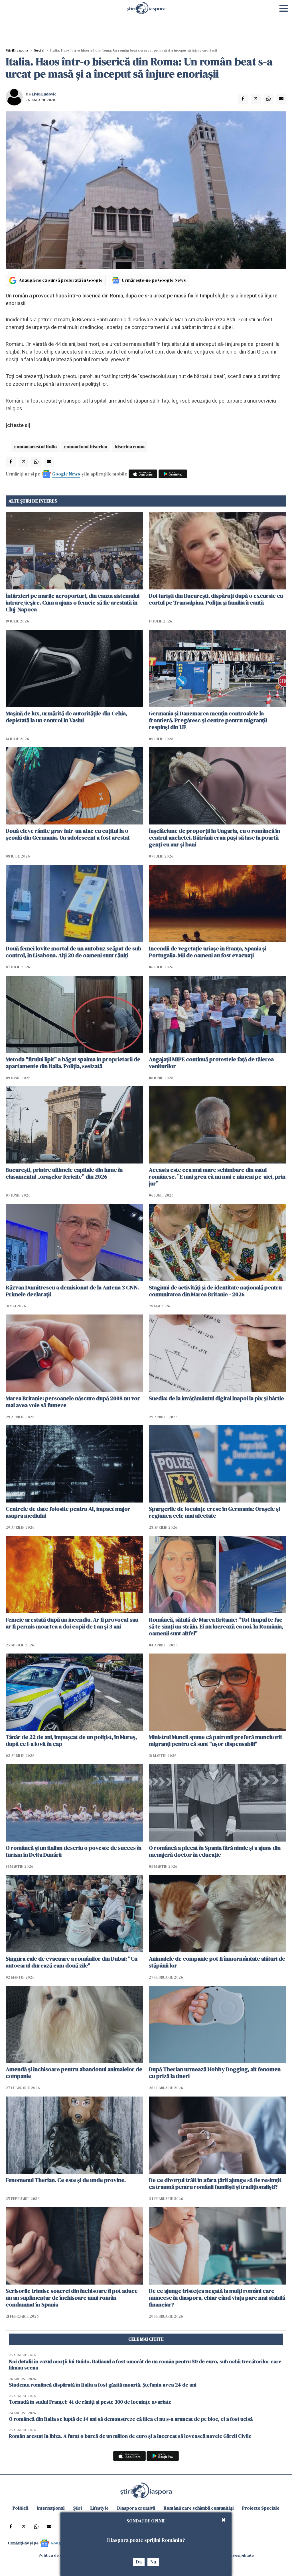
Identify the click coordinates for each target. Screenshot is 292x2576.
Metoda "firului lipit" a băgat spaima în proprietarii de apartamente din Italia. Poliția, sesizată (73, 1063)
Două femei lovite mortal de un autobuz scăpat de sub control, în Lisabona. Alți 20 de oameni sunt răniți (74, 952)
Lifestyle (100, 2508)
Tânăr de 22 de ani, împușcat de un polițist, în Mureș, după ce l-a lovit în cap (71, 1740)
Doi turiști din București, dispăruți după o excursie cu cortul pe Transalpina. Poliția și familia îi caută (216, 599)
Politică (20, 2508)
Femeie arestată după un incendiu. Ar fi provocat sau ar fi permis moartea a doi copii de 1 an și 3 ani (72, 1623)
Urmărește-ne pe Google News (154, 280)
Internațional (51, 2508)
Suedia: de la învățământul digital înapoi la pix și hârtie (216, 1398)
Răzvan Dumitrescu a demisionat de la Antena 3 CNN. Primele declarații (72, 1291)
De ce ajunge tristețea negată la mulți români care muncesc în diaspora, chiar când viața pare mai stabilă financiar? (217, 2298)
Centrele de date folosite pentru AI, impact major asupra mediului (68, 1512)
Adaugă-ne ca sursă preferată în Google (61, 280)
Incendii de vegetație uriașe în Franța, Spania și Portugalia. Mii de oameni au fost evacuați (208, 952)
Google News (66, 474)
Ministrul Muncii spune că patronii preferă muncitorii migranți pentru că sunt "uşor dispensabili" (215, 1740)
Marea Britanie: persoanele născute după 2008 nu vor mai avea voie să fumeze (73, 1402)
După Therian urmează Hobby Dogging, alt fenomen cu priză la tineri (215, 2073)
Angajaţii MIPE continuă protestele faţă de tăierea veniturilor (211, 1063)
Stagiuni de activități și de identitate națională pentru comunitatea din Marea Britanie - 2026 (215, 1291)
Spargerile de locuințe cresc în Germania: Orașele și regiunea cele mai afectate (214, 1512)
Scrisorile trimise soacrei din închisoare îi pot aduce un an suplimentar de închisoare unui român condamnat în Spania (72, 2298)
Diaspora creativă (136, 2508)
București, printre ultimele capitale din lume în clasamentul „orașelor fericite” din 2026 (64, 1173)
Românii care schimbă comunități (199, 2508)
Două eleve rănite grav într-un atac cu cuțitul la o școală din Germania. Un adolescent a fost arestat (68, 834)
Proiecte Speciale (261, 2508)
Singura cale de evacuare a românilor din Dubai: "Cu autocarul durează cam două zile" (72, 1962)
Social (39, 50)
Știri (78, 2508)
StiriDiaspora (17, 50)
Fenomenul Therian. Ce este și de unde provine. (66, 2180)
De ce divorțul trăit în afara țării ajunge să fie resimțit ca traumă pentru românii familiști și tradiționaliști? (215, 2183)
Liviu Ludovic (44, 94)
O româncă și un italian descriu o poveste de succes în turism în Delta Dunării (74, 1851)
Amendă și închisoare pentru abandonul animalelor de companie (74, 2073)
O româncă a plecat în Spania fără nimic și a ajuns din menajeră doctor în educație (215, 1851)
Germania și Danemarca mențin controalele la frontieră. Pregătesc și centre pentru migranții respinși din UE (208, 720)
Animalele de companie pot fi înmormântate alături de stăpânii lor (217, 1962)
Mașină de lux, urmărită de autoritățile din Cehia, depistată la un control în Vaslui (66, 717)
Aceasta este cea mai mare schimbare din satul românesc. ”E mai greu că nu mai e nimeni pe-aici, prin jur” (217, 1177)
